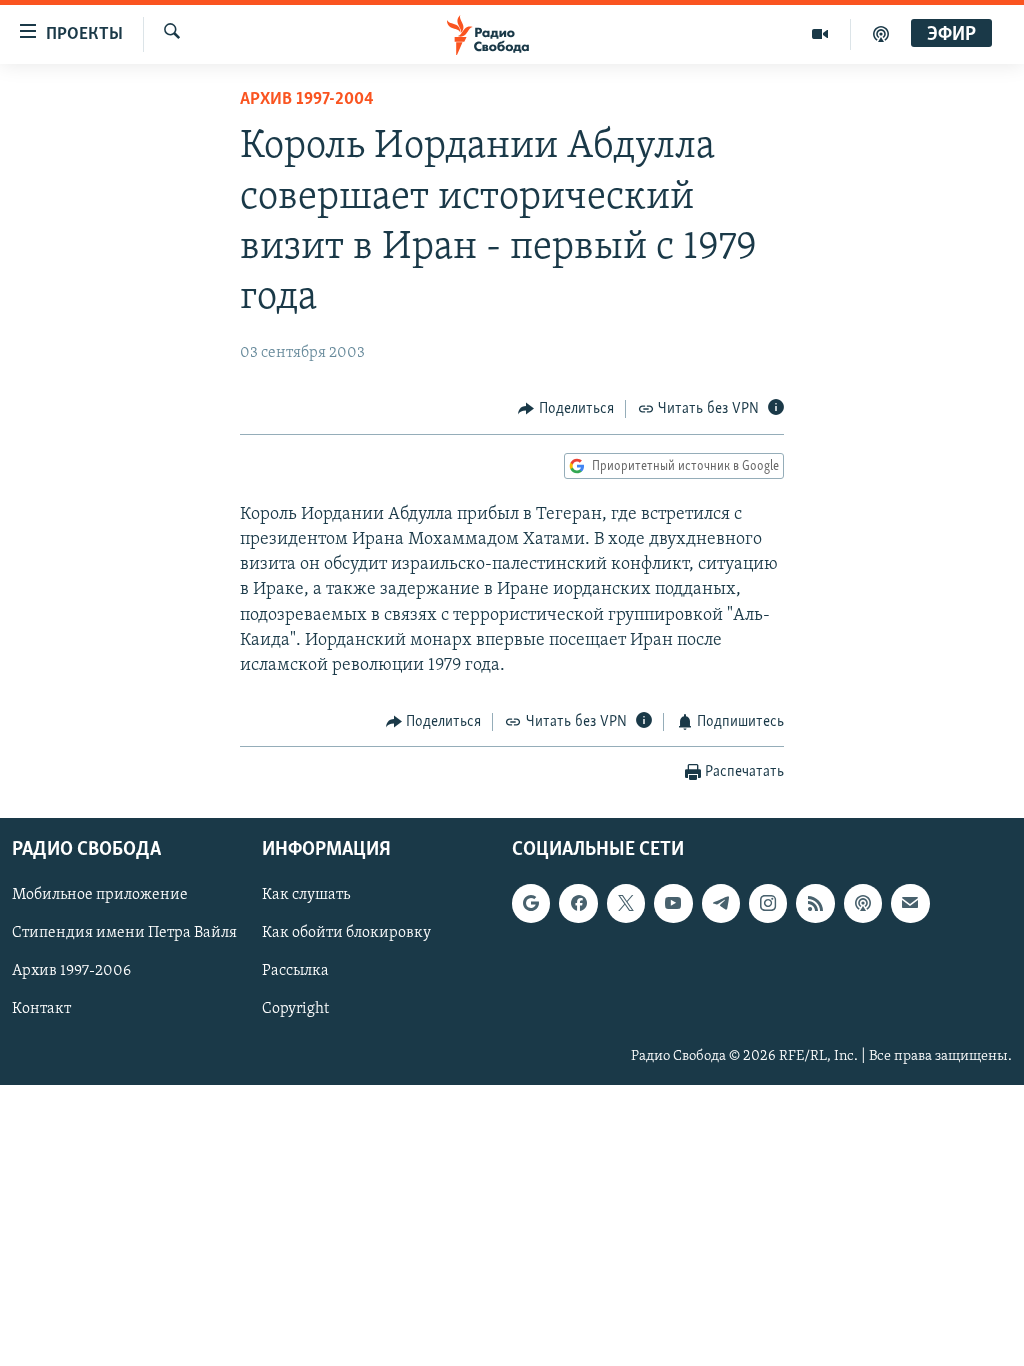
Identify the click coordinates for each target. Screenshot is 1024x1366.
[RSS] (815, 903)
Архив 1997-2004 (307, 100)
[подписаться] (910, 903)
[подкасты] (881, 34)
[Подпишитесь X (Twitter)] (626, 903)
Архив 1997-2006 (71, 971)
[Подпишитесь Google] (531, 903)
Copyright (295, 1009)
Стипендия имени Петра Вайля (124, 933)
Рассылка (295, 971)
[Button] (566, 409)
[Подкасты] (863, 903)
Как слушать (306, 895)
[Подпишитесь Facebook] (578, 903)
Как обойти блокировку (346, 933)
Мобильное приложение (100, 895)
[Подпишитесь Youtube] (673, 903)
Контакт (41, 1009)
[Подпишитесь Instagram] (768, 903)
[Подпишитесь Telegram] (721, 903)
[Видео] (820, 34)
